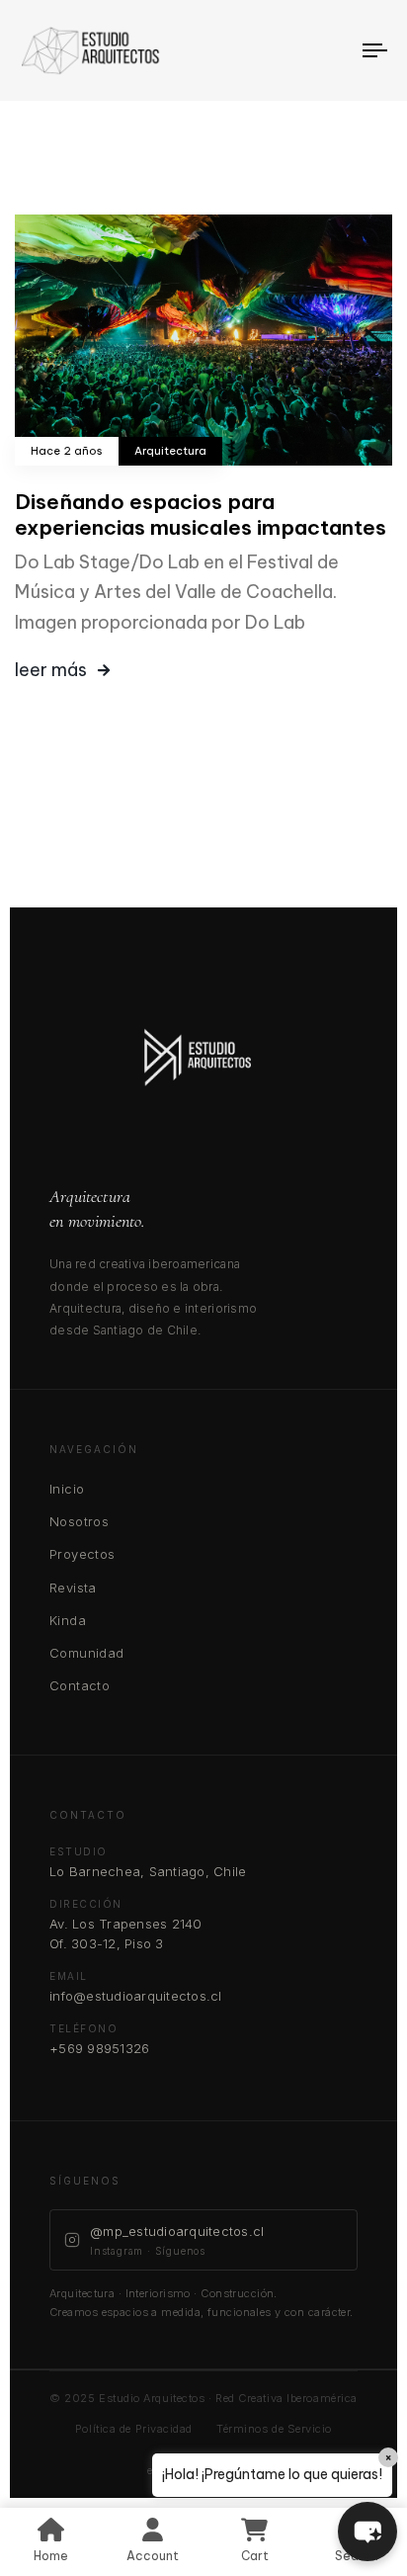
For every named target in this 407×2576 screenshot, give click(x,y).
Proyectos (82, 1554)
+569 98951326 (99, 2048)
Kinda (68, 1620)
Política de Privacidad (134, 2429)
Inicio (67, 1489)
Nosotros (79, 1521)
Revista (73, 1588)
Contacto (80, 1685)
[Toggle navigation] (326, 50)
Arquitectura (170, 451)
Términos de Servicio (274, 2429)
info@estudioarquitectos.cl (136, 1996)
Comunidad (87, 1653)
